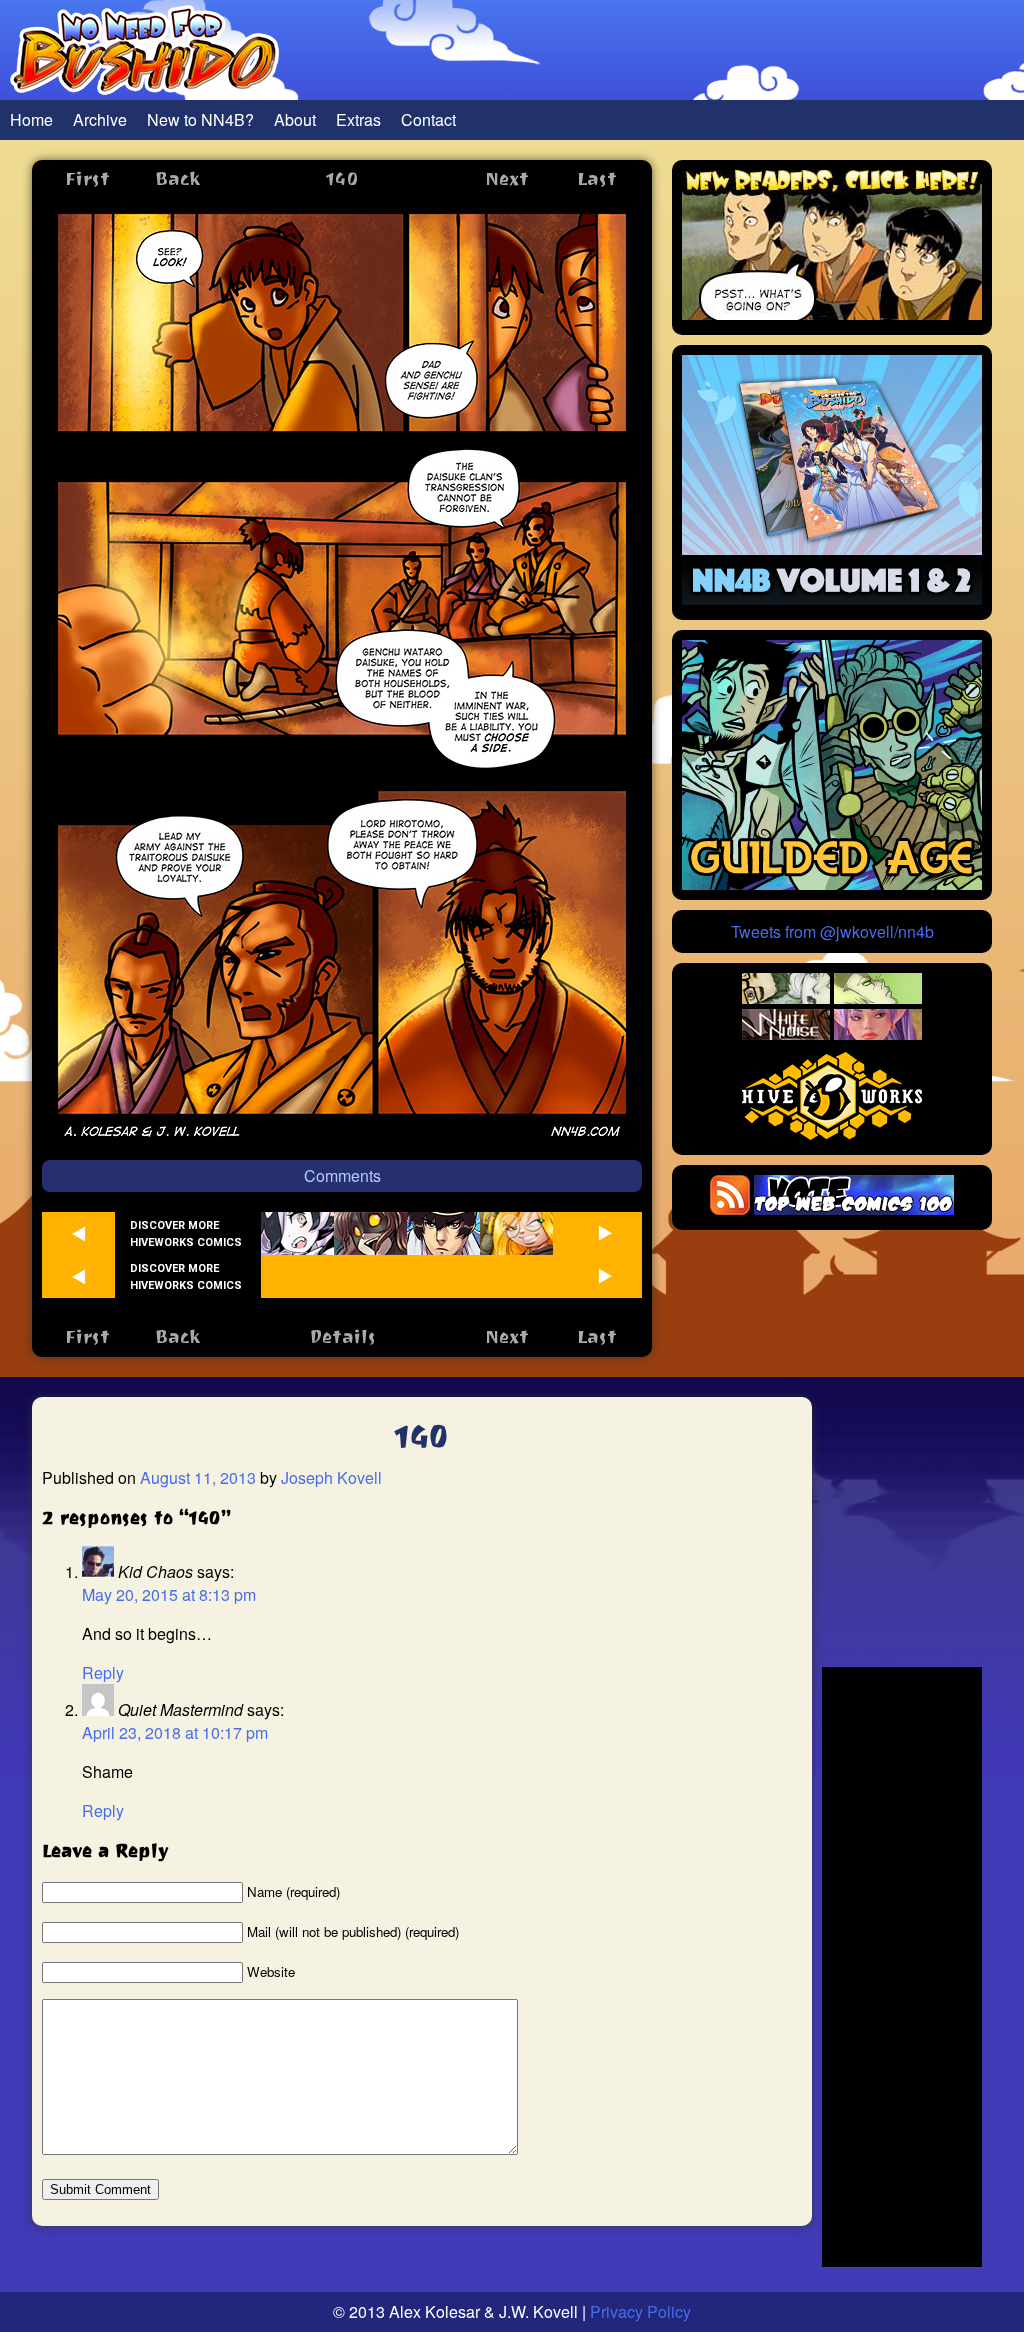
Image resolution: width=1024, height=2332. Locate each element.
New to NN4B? (200, 119)
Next (507, 178)
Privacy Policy (640, 2311)
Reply (103, 1672)
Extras (358, 119)
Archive (100, 119)
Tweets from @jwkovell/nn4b (832, 931)
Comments (342, 1175)
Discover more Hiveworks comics (186, 1234)
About (295, 119)
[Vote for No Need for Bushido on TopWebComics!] (854, 1208)
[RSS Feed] (730, 1208)
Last (597, 178)
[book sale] (832, 598)
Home (31, 119)
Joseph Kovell (331, 1477)
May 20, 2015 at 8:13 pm (169, 1594)
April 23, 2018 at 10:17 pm (175, 1732)
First (87, 178)
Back (177, 178)
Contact (428, 119)
